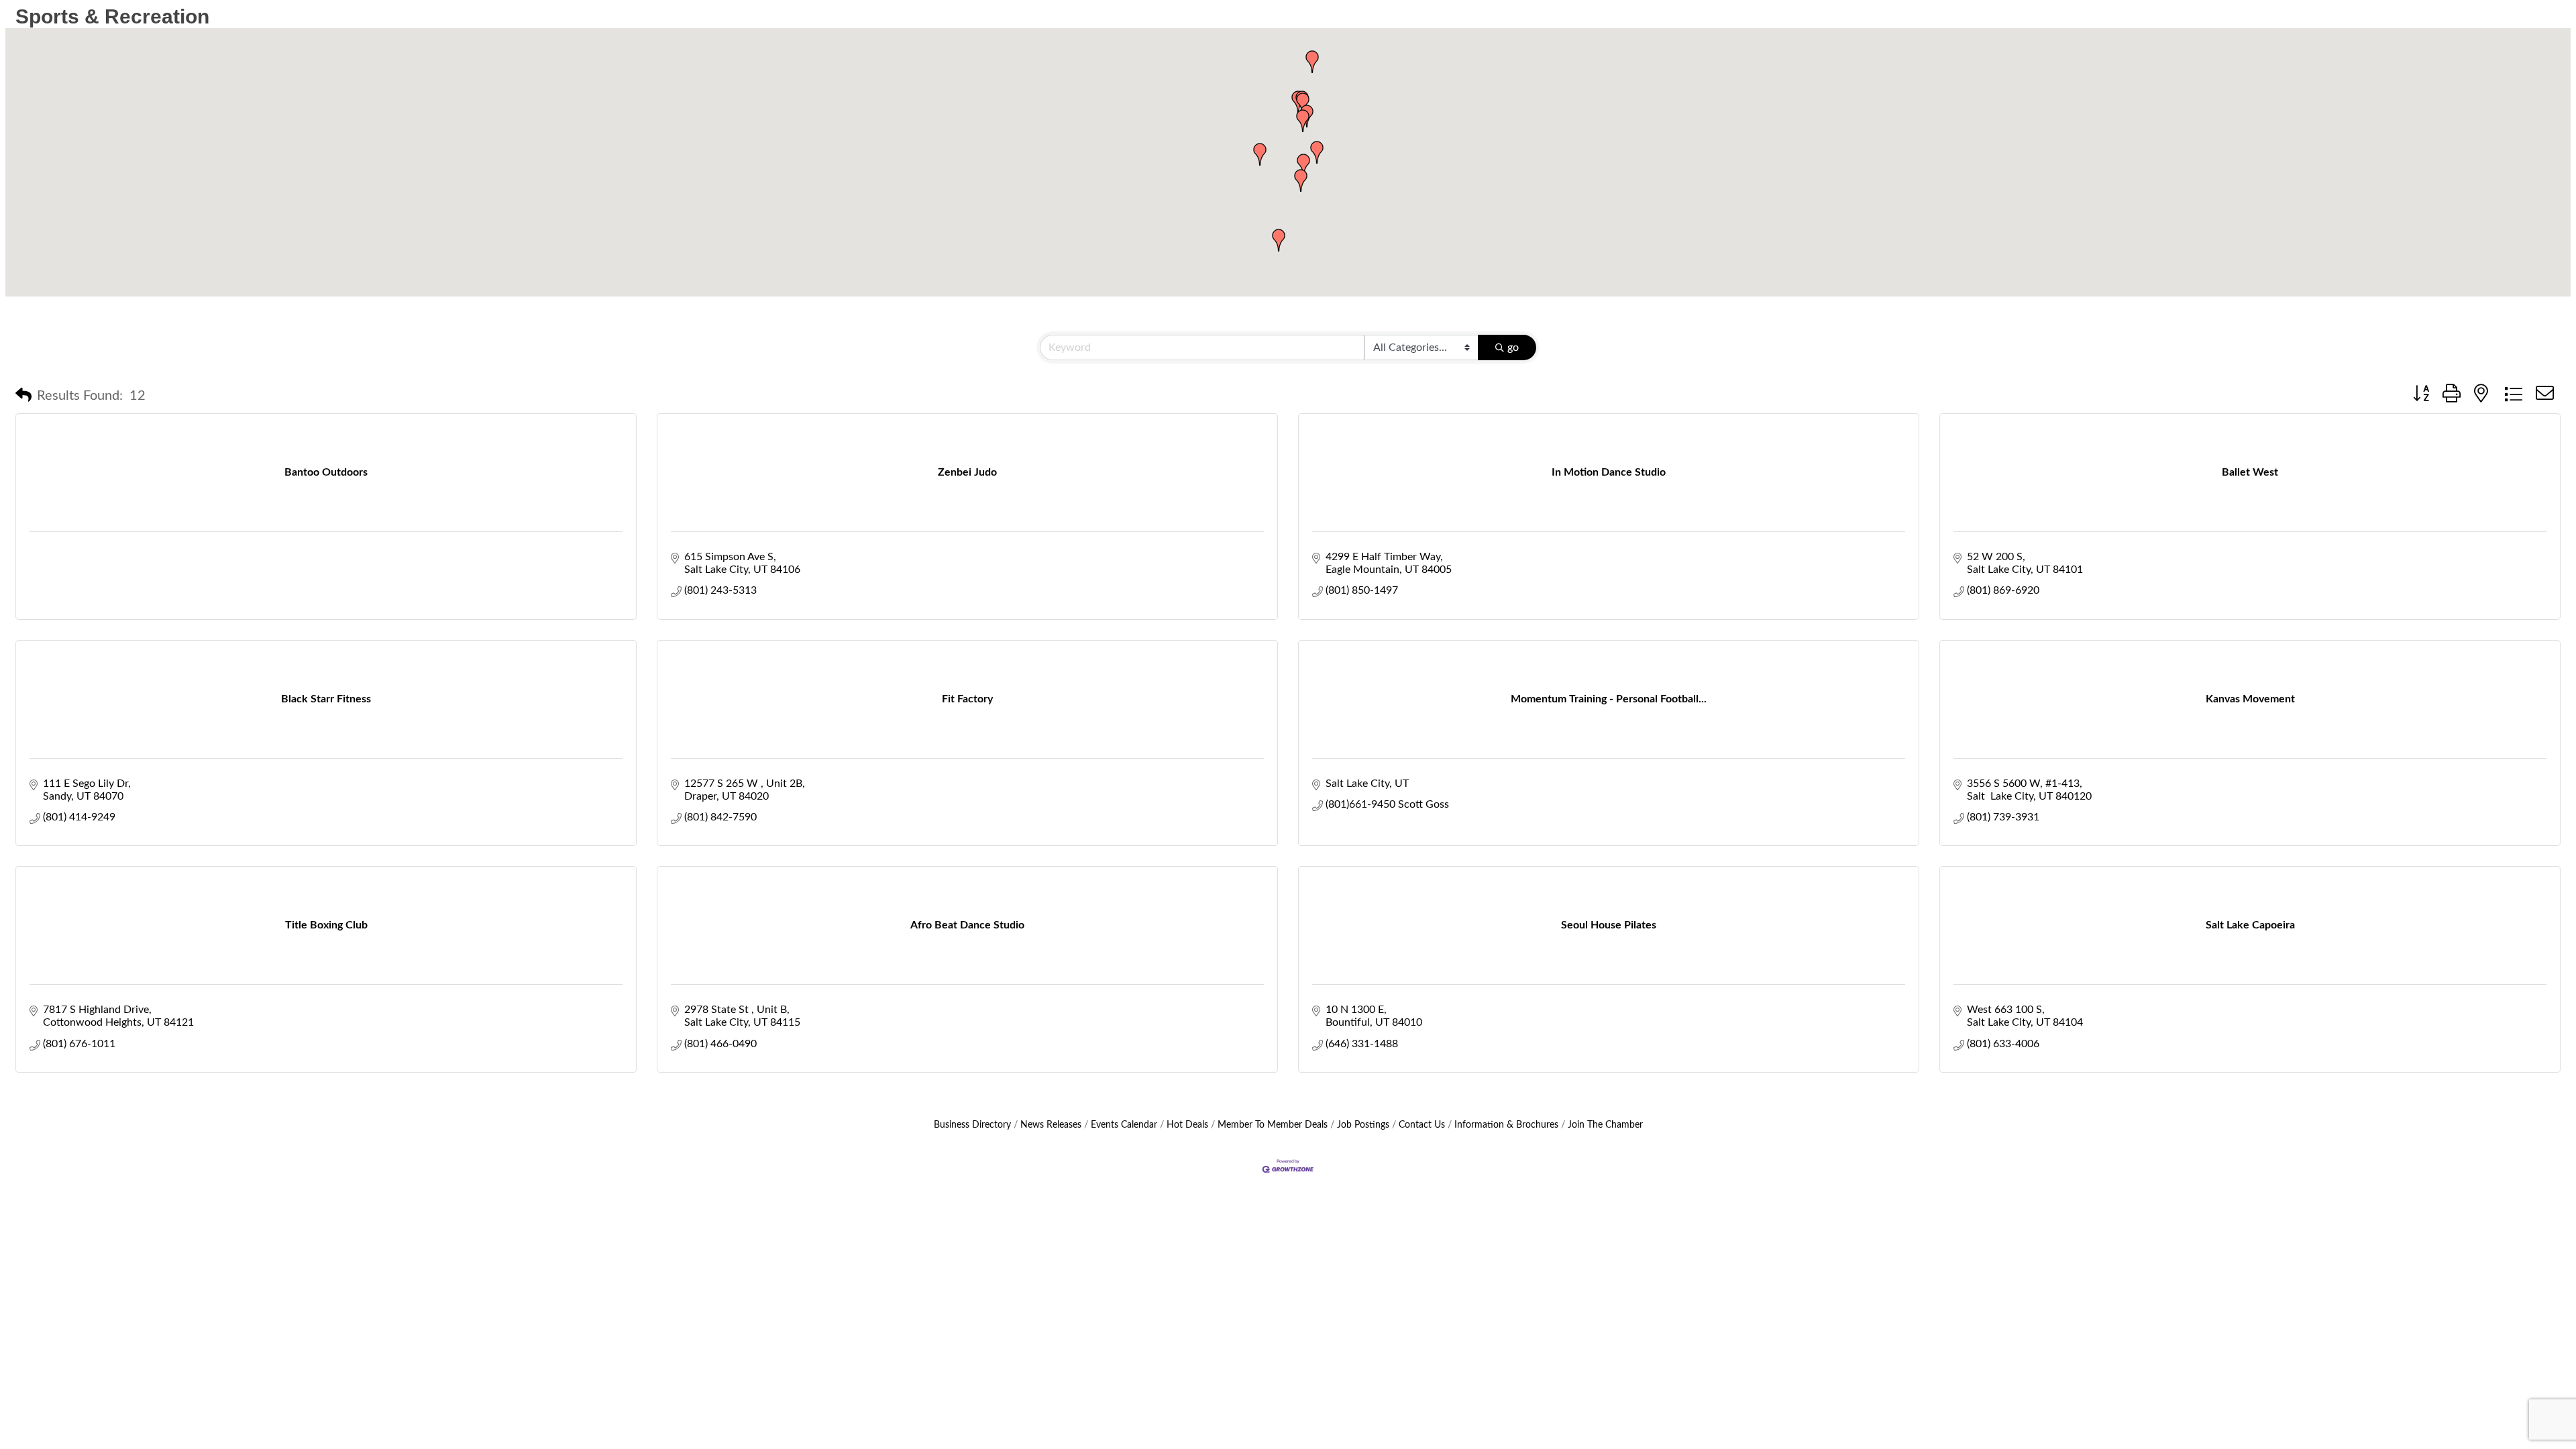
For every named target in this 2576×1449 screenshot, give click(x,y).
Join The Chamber (1605, 1125)
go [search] (1513, 347)
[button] (1303, 121)
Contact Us (1422, 1125)
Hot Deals (1187, 1125)
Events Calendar (1124, 1125)
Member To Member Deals (1273, 1125)
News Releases (1051, 1125)
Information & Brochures (1506, 1125)
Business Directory (972, 1125)
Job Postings (1363, 1125)
